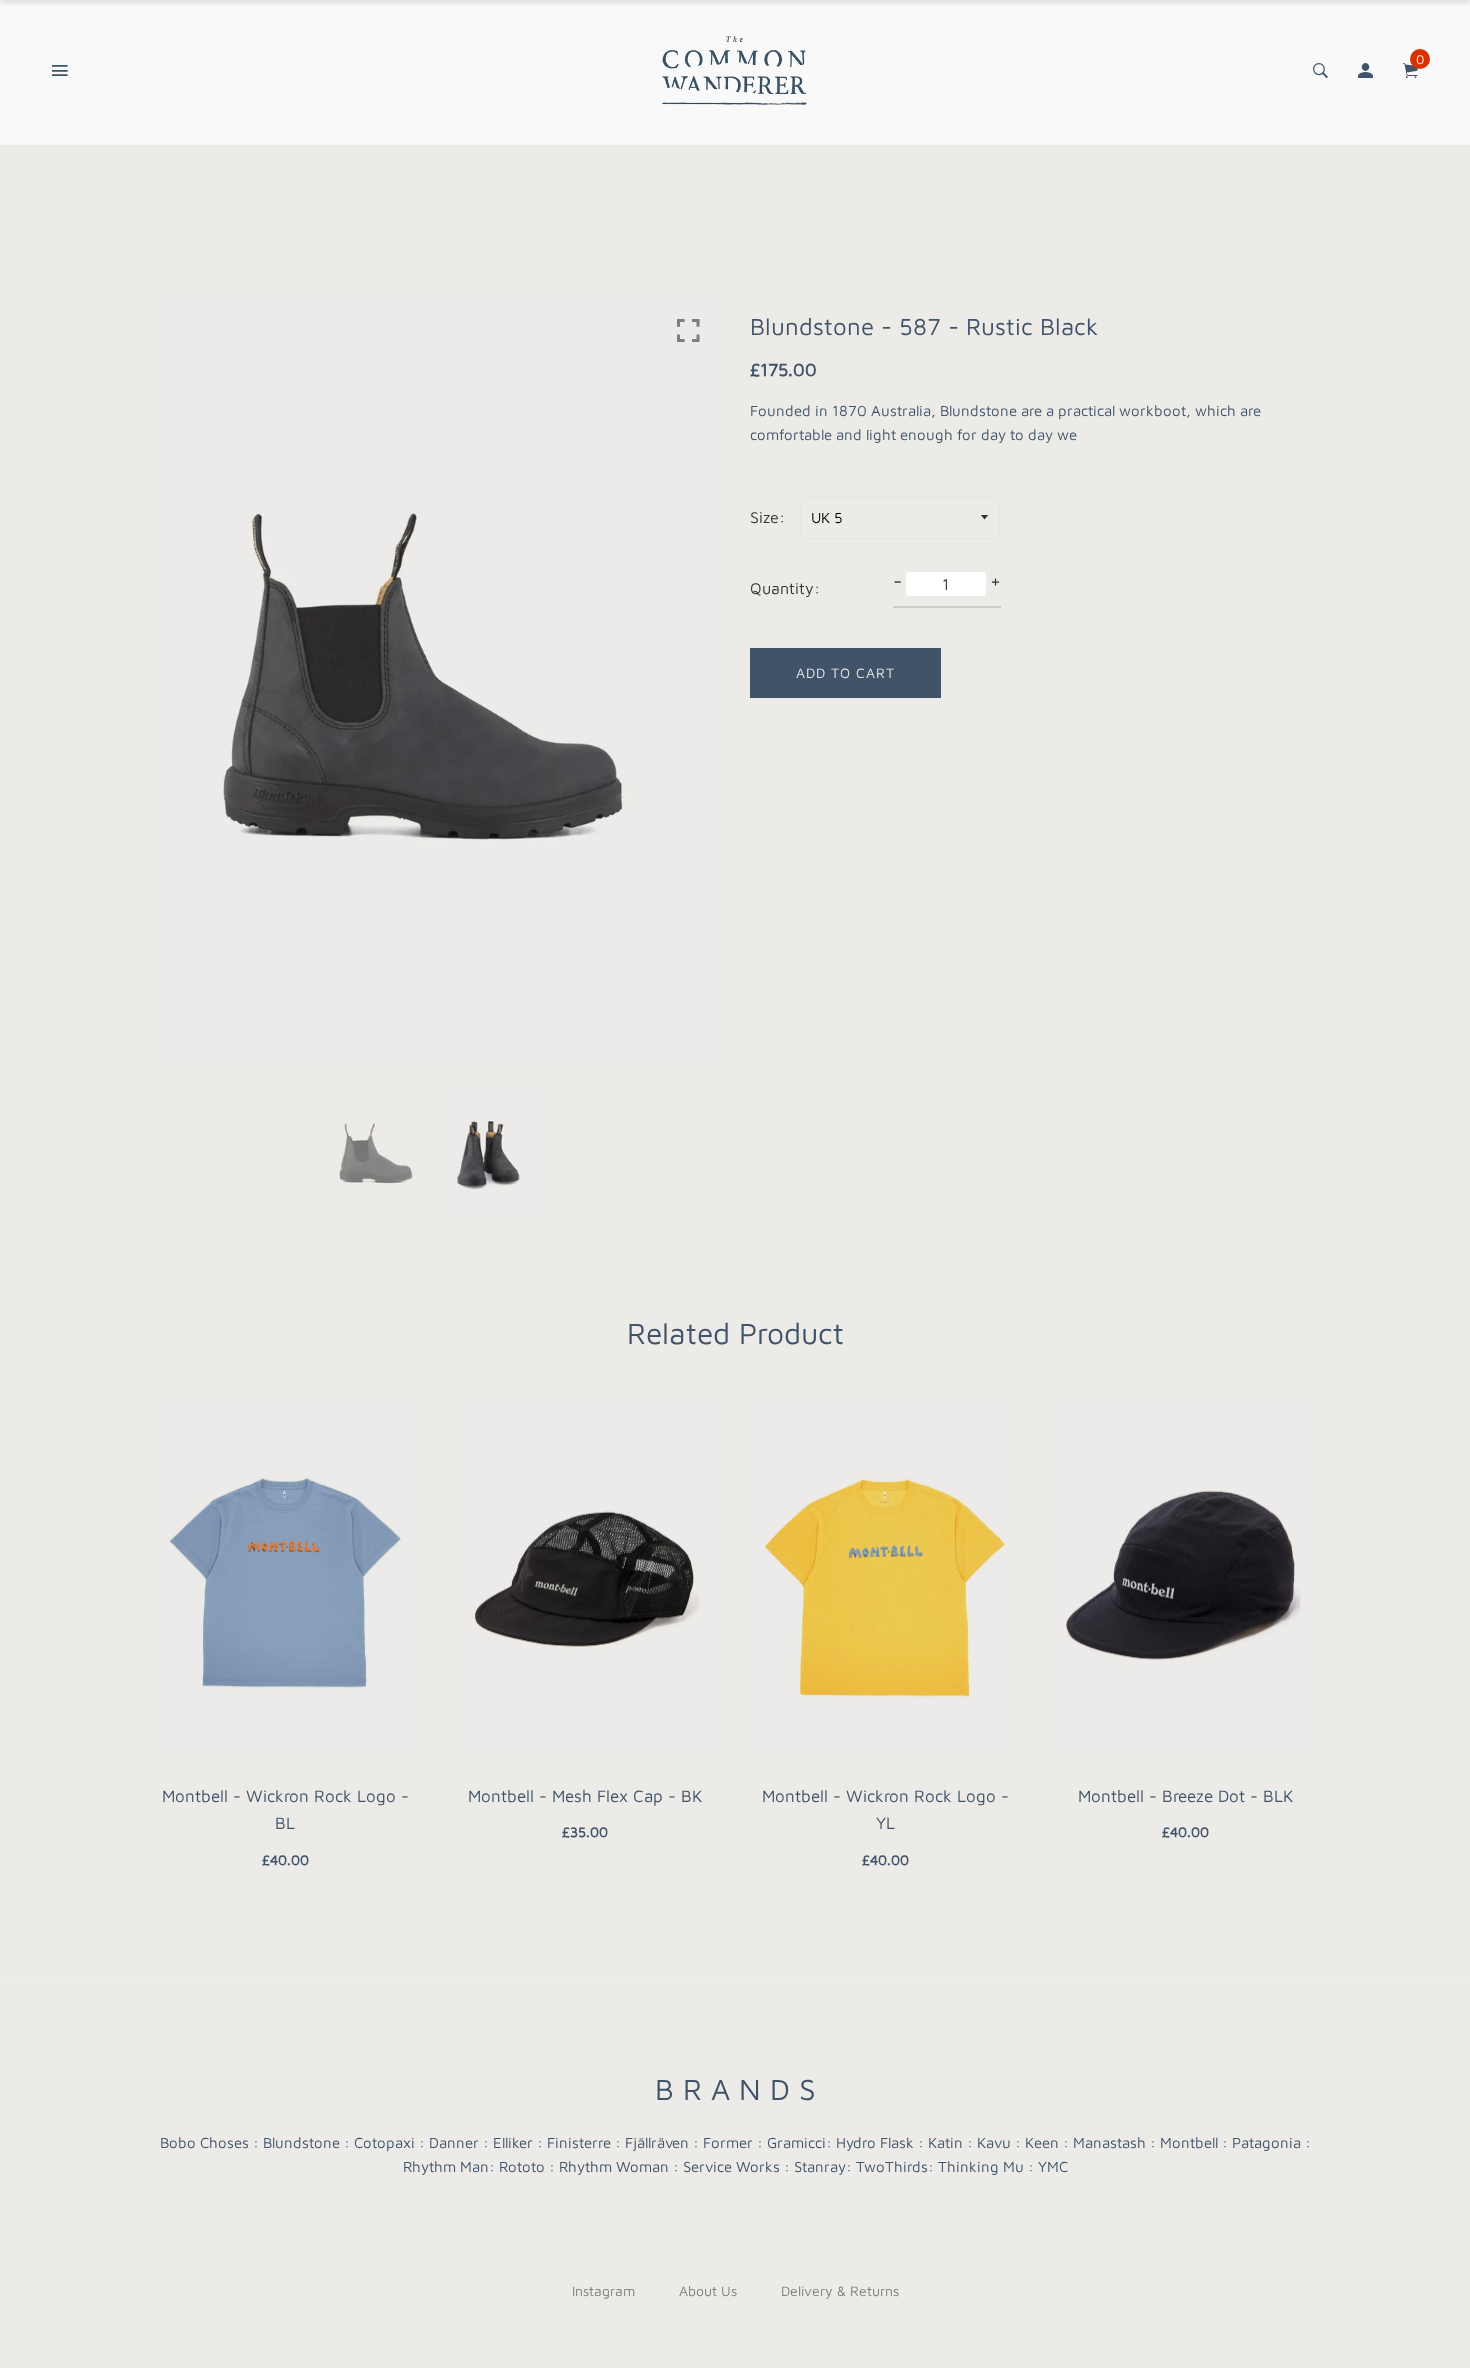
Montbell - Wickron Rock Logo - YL (885, 1809)
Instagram (603, 2290)
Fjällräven (657, 2142)
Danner (454, 2142)
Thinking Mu (981, 2166)
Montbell (1189, 2142)
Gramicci (796, 2142)
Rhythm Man (446, 2166)
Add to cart (845, 672)
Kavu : (999, 2142)
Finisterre (579, 2142)
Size (764, 517)
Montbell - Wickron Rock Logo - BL (285, 1809)
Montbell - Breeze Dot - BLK (1185, 1796)
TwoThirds (892, 2166)
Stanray (820, 2166)
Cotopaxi (384, 2142)
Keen (1042, 2142)
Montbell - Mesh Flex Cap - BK (585, 1796)
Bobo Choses (204, 2142)
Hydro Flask (875, 2142)
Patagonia (1266, 2142)
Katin (945, 2142)
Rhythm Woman (614, 2166)
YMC (1053, 2166)
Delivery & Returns (840, 2290)
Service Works (731, 2166)
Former (728, 2142)
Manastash (1109, 2142)
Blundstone (301, 2142)
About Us (708, 2290)
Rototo (522, 2166)
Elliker (513, 2142)
